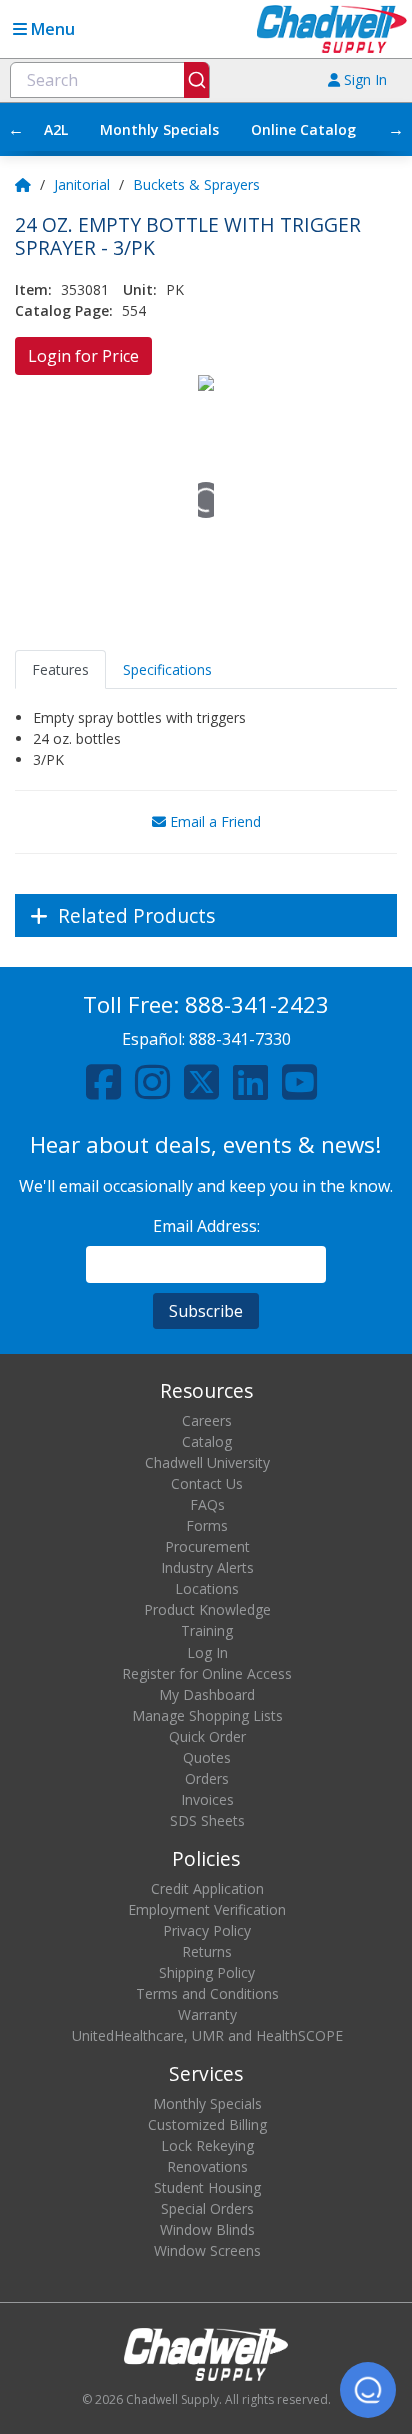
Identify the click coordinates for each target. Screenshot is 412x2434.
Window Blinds (207, 2229)
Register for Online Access (207, 1673)
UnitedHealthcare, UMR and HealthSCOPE (207, 2035)
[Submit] (196, 80)
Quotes (207, 1757)
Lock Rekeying (207, 2145)
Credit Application (207, 1888)
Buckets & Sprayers (196, 184)
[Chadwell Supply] (332, 27)
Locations (207, 1588)
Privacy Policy (207, 1930)
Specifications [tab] (167, 669)
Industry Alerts (207, 1567)
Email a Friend (213, 821)
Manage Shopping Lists (207, 1715)
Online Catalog (303, 129)
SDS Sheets (207, 1820)
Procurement (207, 1546)
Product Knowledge (207, 1609)
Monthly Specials (159, 129)
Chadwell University (207, 1462)
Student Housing (207, 2187)
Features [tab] (60, 669)
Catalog (207, 1441)
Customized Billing (207, 2124)
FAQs (207, 1504)
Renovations (207, 2166)
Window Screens (207, 2250)
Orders (207, 1778)
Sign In (363, 79)
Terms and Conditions (207, 1993)
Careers (207, 1420)
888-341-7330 (240, 1039)
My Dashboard (207, 1694)
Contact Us (207, 1483)
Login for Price (83, 356)
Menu (51, 29)
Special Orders (207, 2208)
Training (207, 1630)
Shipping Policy (207, 1972)
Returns (207, 1951)
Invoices (207, 1799)
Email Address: (206, 1226)
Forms (207, 1525)
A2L (56, 129)
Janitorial (82, 184)
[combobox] (110, 80)
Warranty (207, 2014)
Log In (207, 1652)
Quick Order (207, 1736)
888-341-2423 (257, 1004)
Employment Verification (207, 1909)
